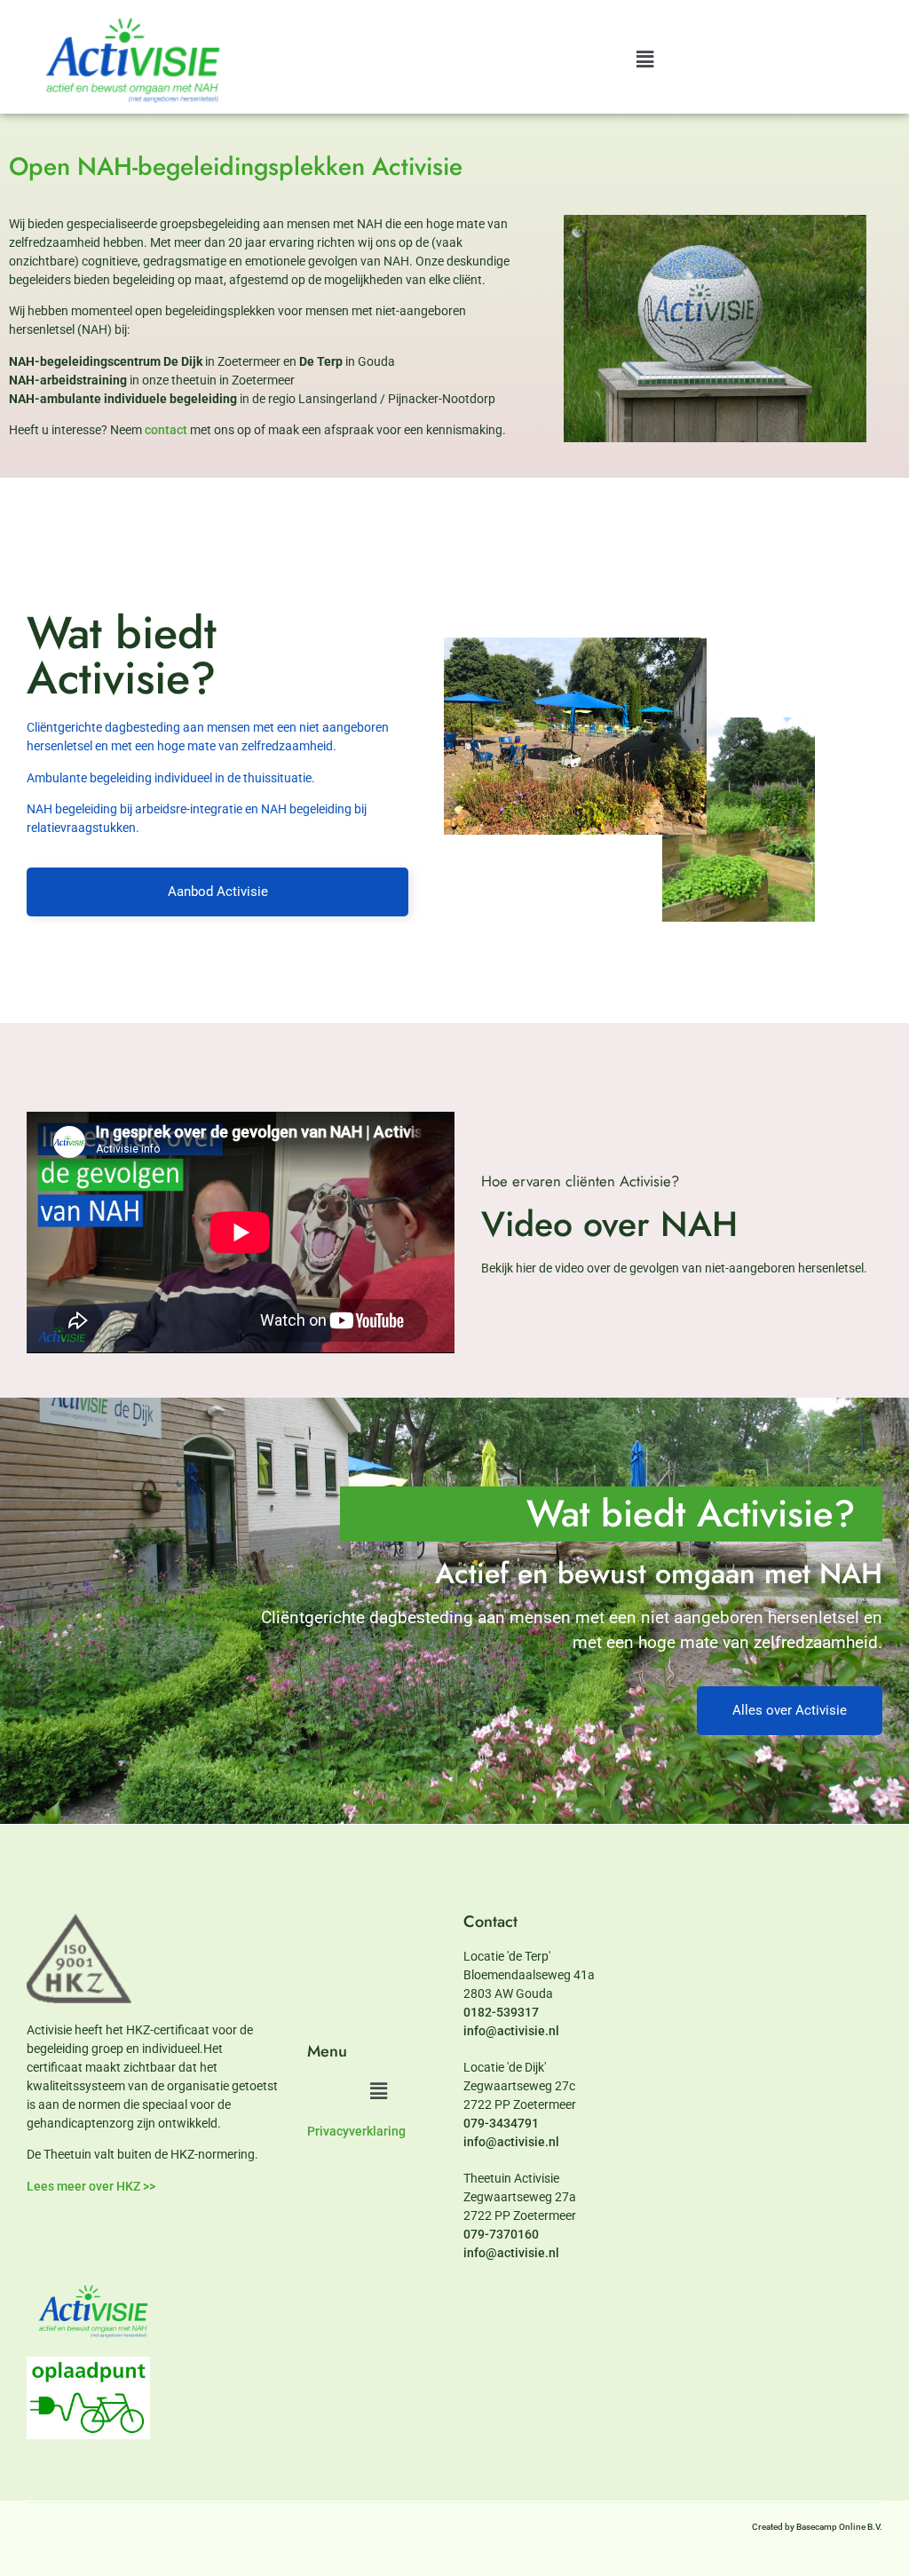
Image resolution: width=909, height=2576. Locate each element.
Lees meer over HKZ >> (91, 2186)
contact (166, 430)
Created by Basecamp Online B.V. (817, 2527)
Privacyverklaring (356, 2131)
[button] (644, 59)
